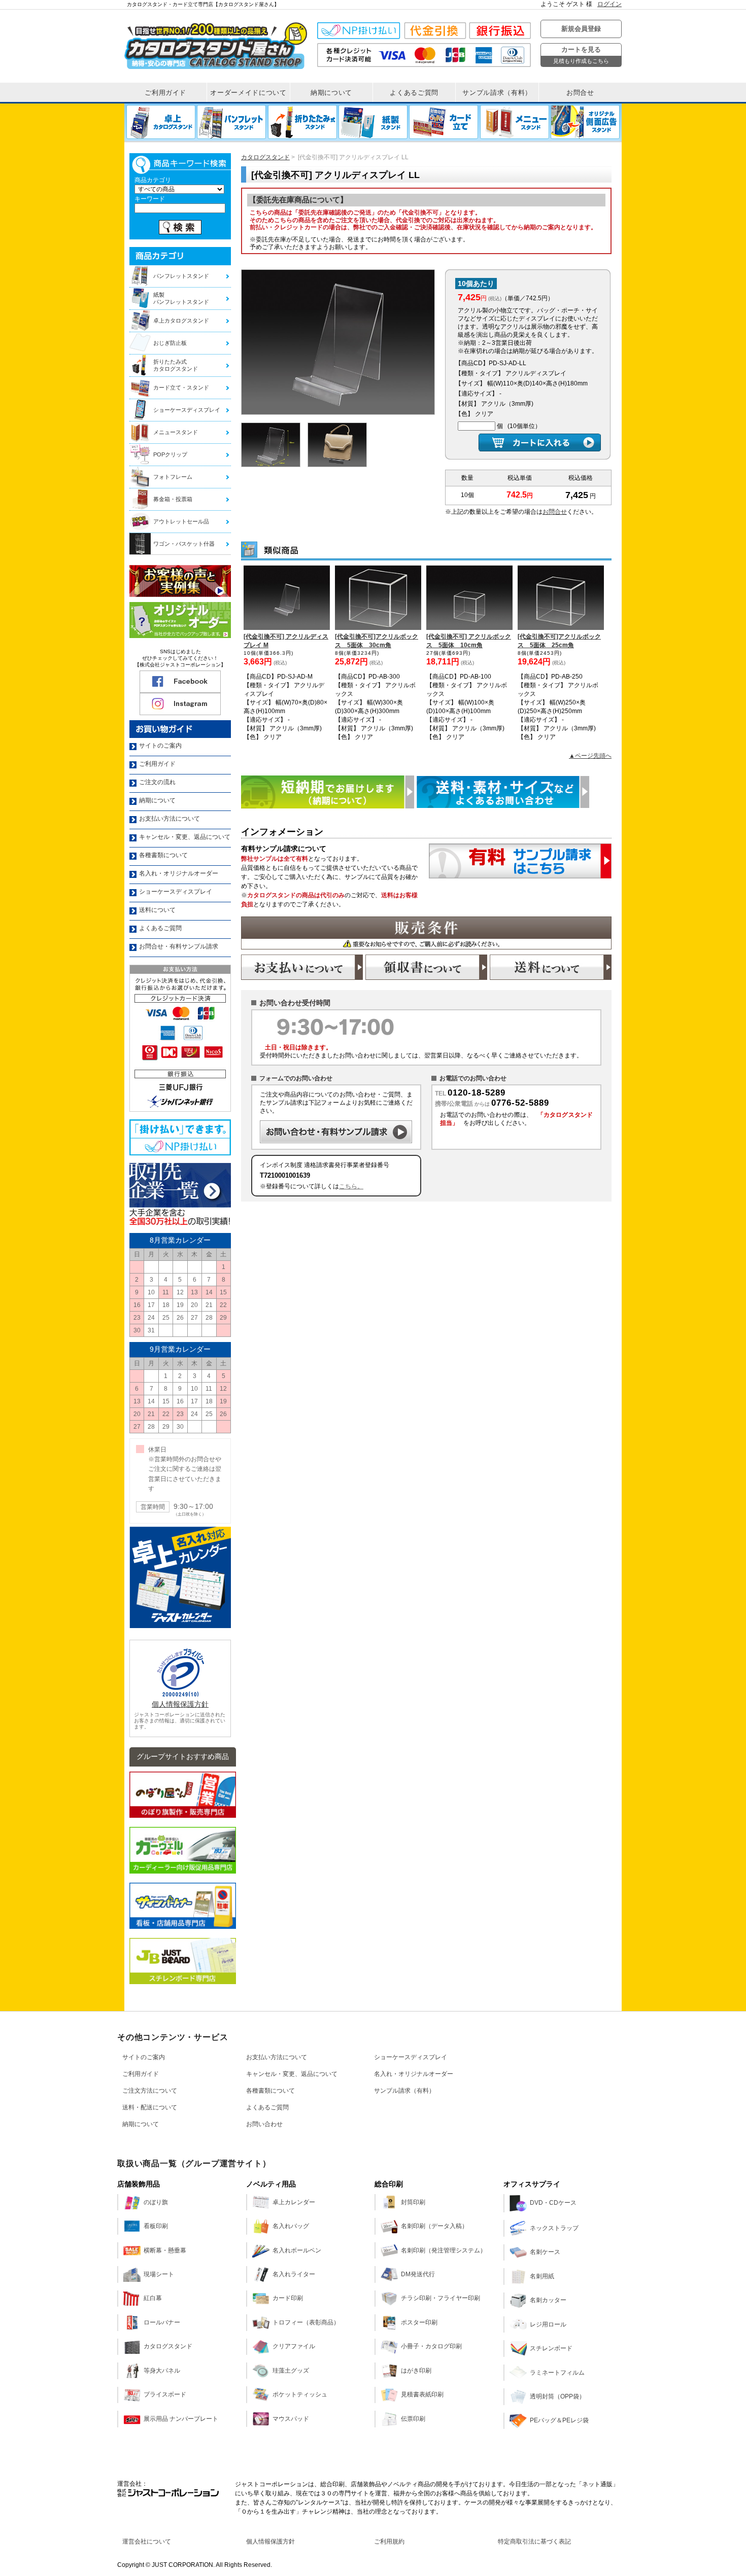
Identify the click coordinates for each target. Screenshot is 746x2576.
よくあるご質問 (267, 2107)
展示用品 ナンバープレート (181, 2419)
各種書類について (270, 2091)
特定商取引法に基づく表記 (534, 2542)
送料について (551, 967)
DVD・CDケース (553, 2203)
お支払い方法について (277, 2057)
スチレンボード (551, 2348)
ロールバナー (162, 2322)
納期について (141, 2124)
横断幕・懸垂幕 (165, 2250)
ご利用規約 (389, 2542)
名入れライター (294, 2274)
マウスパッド (291, 2419)
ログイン (609, 4)
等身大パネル (162, 2371)
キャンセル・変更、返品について (292, 2074)
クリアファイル (294, 2346)
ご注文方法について (150, 2091)
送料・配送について (150, 2107)
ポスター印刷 (419, 2322)
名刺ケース (545, 2252)
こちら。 (351, 1186)
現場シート (159, 2274)
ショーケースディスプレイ (411, 2057)
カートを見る (581, 55)
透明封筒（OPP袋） (557, 2396)
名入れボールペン (297, 2250)
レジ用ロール (548, 2324)
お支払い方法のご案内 (302, 967)
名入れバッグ (291, 2226)
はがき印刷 (416, 2371)
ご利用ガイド (141, 2074)
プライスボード (165, 2394)
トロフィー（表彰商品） (306, 2322)
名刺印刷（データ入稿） (434, 2226)
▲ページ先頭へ (590, 756)
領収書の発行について (426, 967)
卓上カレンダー (294, 2202)
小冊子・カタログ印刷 (431, 2346)
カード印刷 (288, 2298)
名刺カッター (548, 2300)
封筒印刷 (413, 2202)
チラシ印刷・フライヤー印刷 (440, 2298)
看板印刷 (156, 2226)
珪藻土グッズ (291, 2371)
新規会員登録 (581, 29)
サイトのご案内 (144, 2057)
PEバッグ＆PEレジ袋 (559, 2420)
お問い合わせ (264, 2124)
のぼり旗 (156, 2202)
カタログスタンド (265, 157)
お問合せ (555, 512)
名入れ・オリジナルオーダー (414, 2074)
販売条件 (426, 933)
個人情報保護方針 (180, 1704)
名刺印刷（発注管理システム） (444, 2250)
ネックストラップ (554, 2228)
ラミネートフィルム (557, 2373)
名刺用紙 (542, 2276)
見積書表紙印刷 (422, 2394)
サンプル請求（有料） (404, 2091)
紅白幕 (153, 2298)
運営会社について (147, 2542)
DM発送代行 (418, 2274)
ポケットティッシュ (300, 2394)
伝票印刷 (413, 2419)
